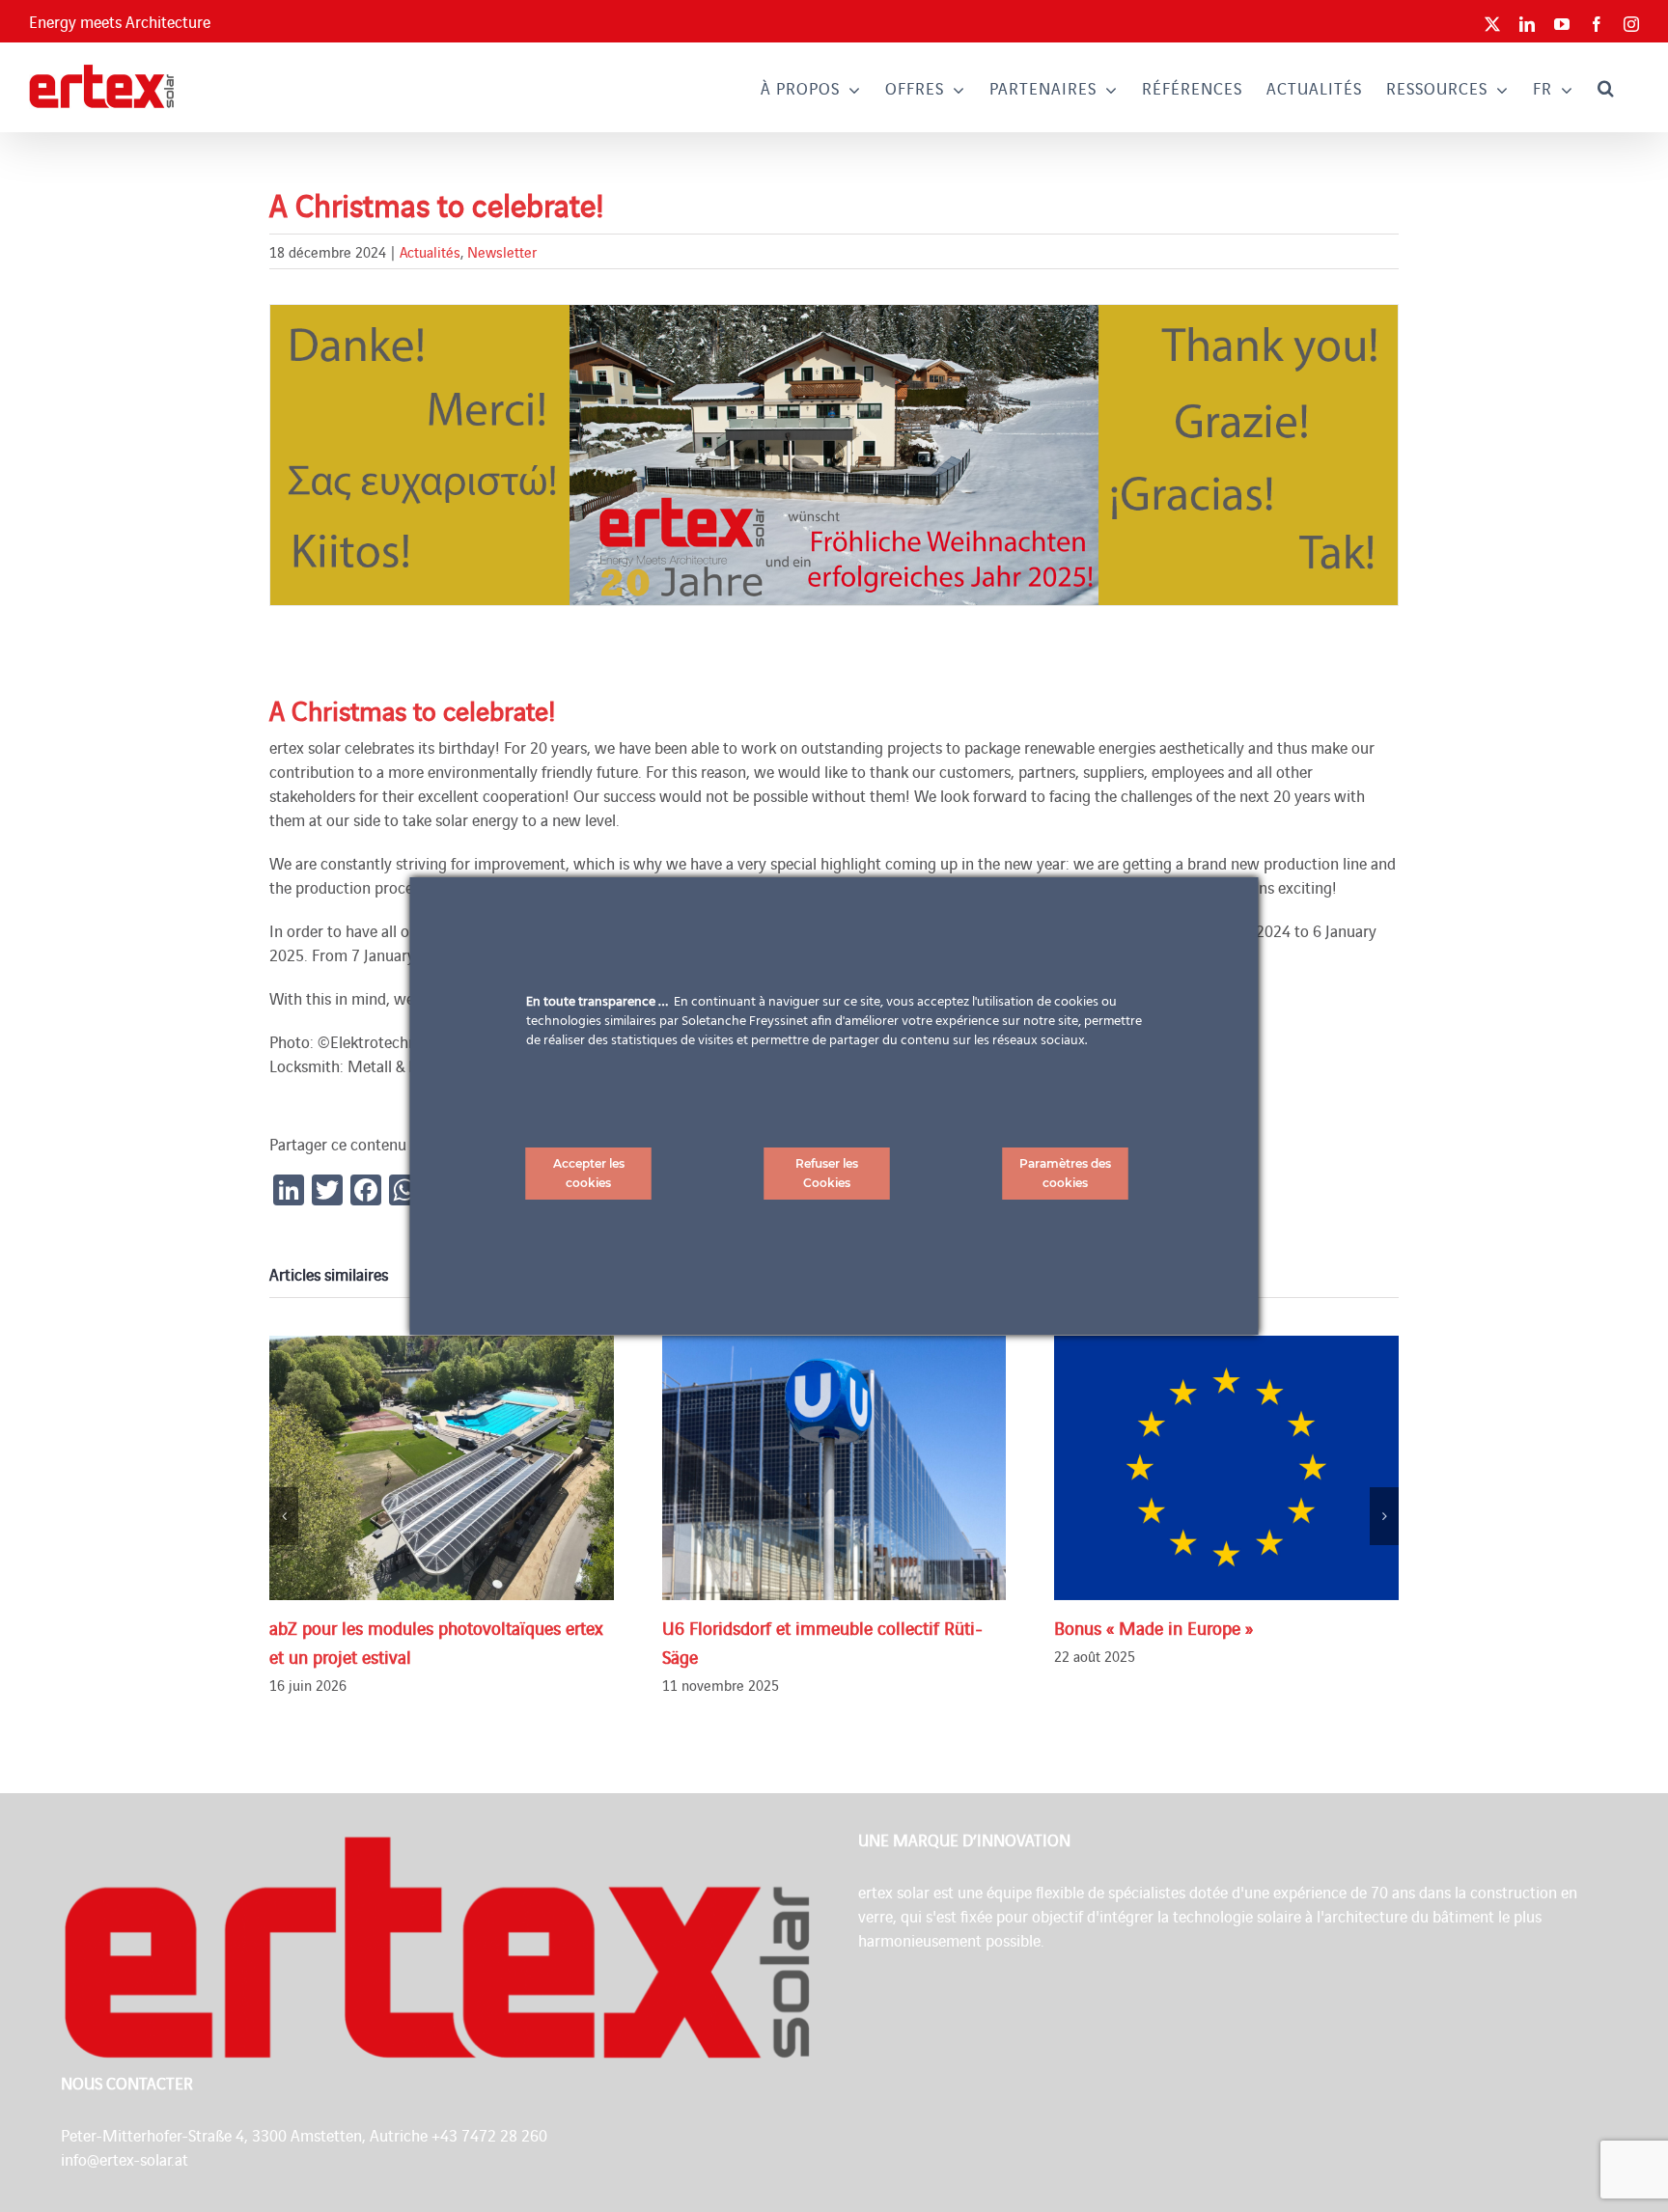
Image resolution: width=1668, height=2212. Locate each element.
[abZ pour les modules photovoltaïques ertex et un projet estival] (442, 1467)
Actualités (430, 251)
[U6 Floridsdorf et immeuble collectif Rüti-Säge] (834, 1467)
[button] (1606, 87)
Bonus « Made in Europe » (1154, 1627)
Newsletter (502, 251)
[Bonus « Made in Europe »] (1226, 1467)
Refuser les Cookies (827, 1173)
